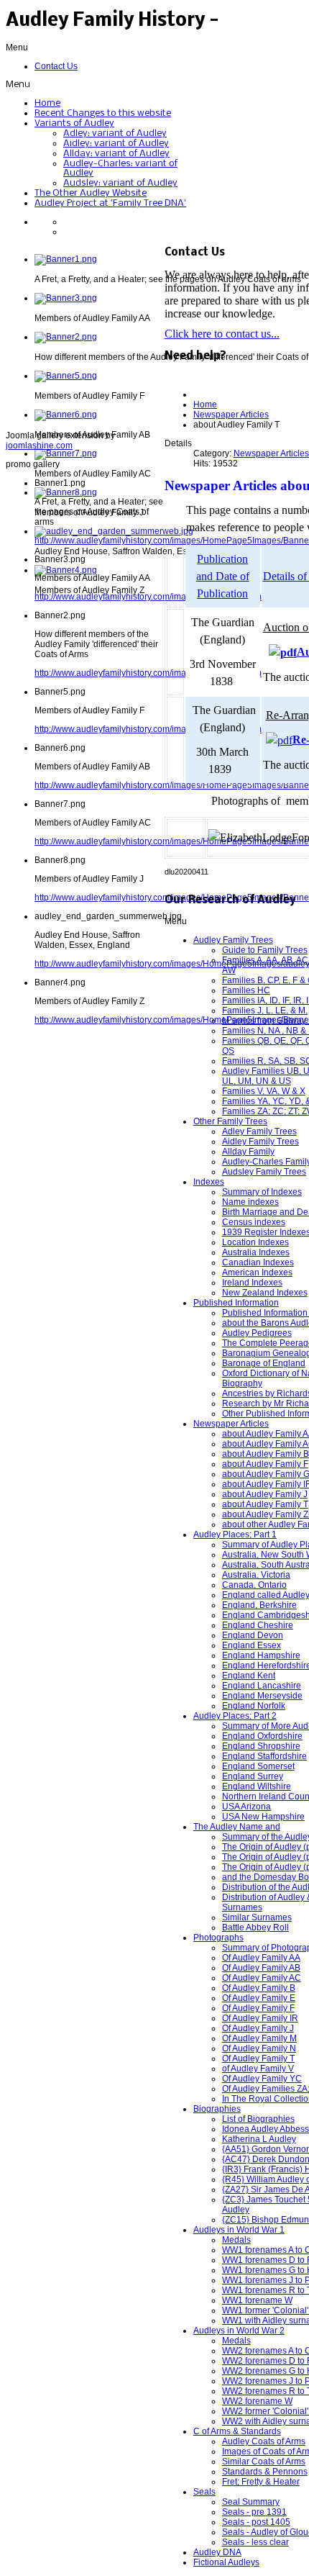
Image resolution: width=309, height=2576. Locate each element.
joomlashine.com (39, 446)
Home (205, 405)
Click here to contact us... (222, 334)
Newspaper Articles (231, 415)
